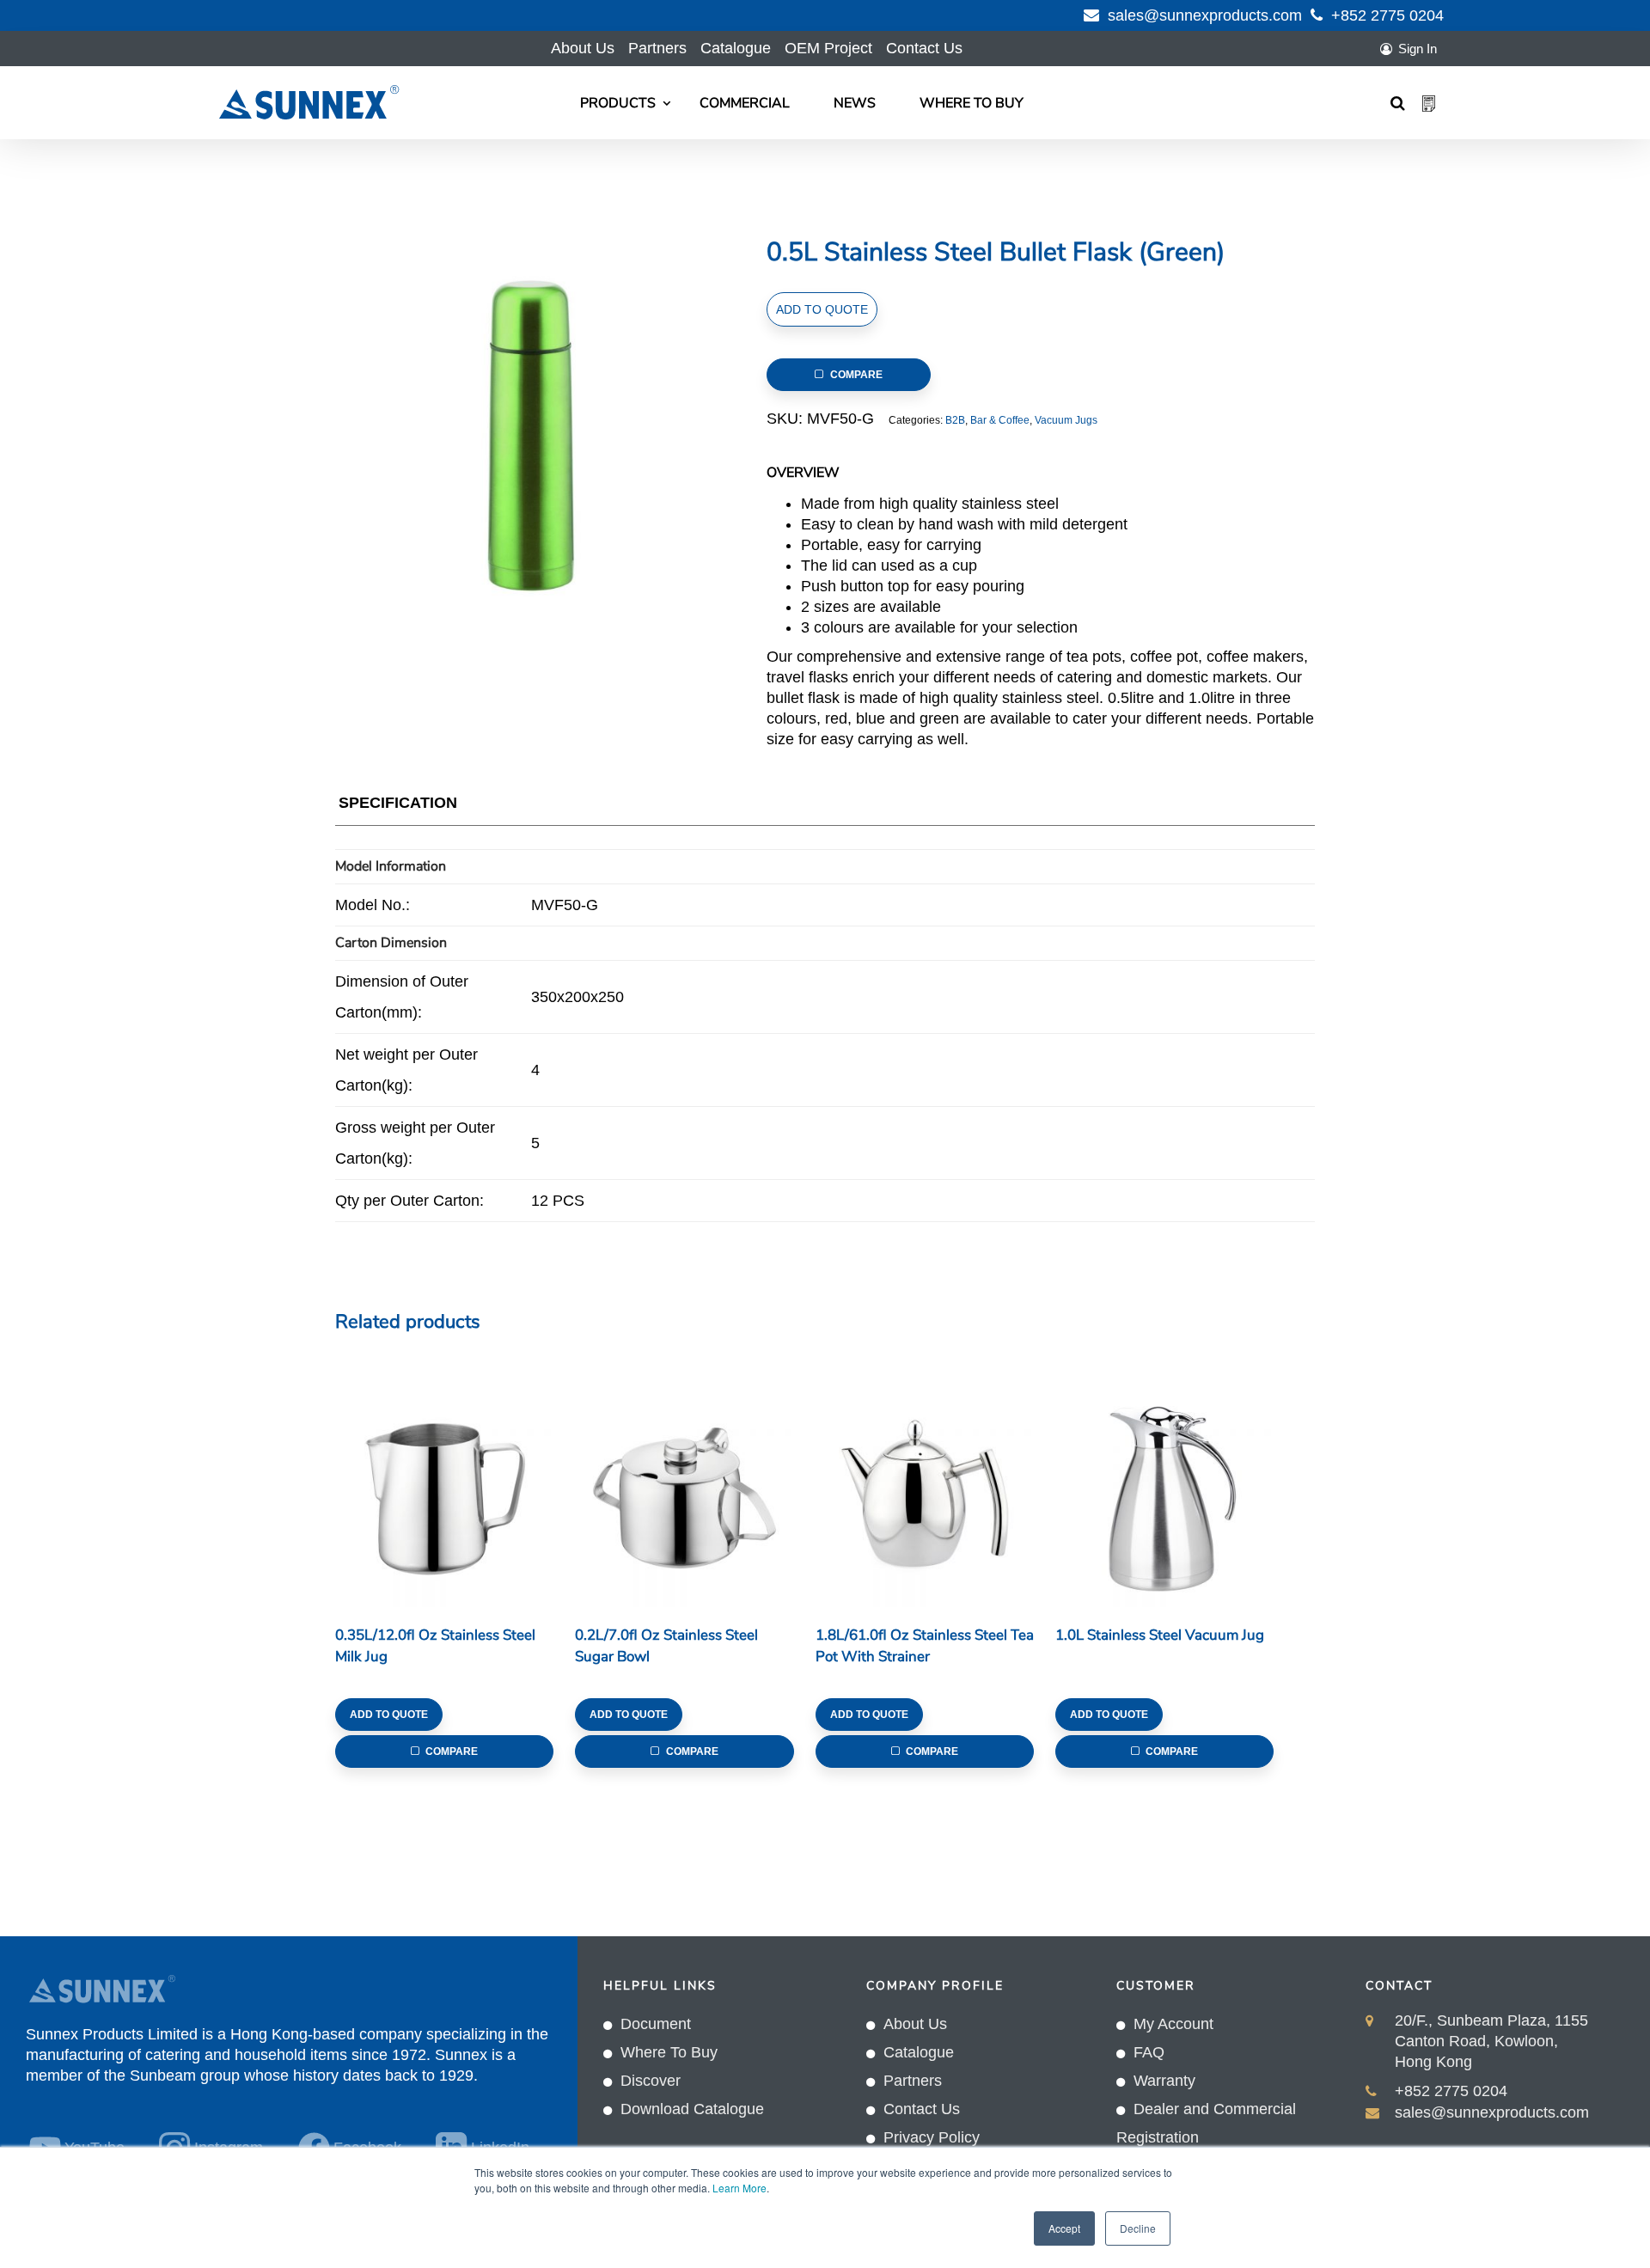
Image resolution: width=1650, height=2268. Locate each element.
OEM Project (828, 48)
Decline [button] (1138, 2228)
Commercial (745, 103)
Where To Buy (972, 103)
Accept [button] (1064, 2228)
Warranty (1164, 2081)
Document (656, 2024)
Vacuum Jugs (1066, 420)
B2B (955, 420)
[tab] (398, 807)
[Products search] (1398, 103)
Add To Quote (822, 309)
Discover (651, 2081)
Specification (398, 803)
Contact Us (924, 48)
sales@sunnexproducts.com (1205, 15)
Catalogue (736, 48)
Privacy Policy (932, 2137)
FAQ (1149, 2052)
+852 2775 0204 (1387, 15)
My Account (1173, 2024)
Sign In (1418, 49)
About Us (583, 48)
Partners (657, 48)
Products (618, 103)
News (855, 103)
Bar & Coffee (1000, 420)
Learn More (739, 2188)
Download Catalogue (692, 2109)
